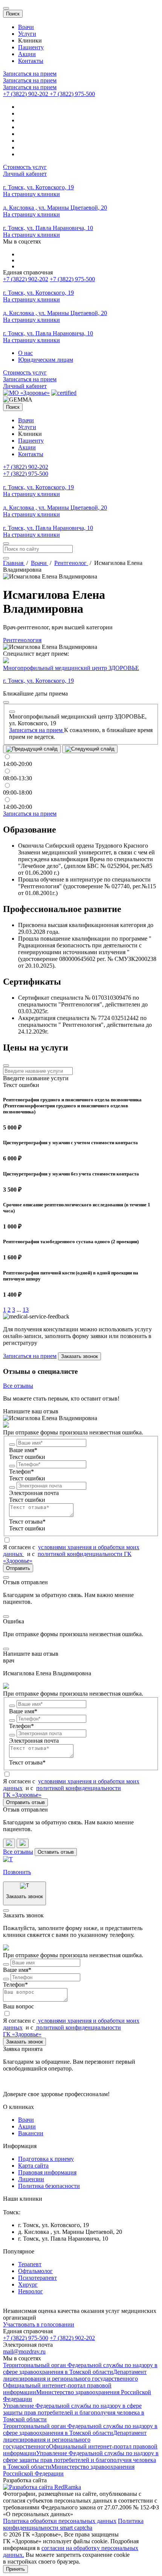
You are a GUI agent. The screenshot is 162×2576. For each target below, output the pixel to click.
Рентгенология (22, 640)
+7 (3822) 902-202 (26, 279)
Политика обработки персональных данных (60, 2521)
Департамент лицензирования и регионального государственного (75, 2375)
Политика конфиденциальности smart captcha (73, 2524)
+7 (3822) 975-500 (72, 279)
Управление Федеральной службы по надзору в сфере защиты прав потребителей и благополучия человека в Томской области (74, 2412)
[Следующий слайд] (90, 749)
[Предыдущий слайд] (32, 749)
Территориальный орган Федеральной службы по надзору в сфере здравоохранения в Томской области (80, 2368)
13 (26, 1310)
